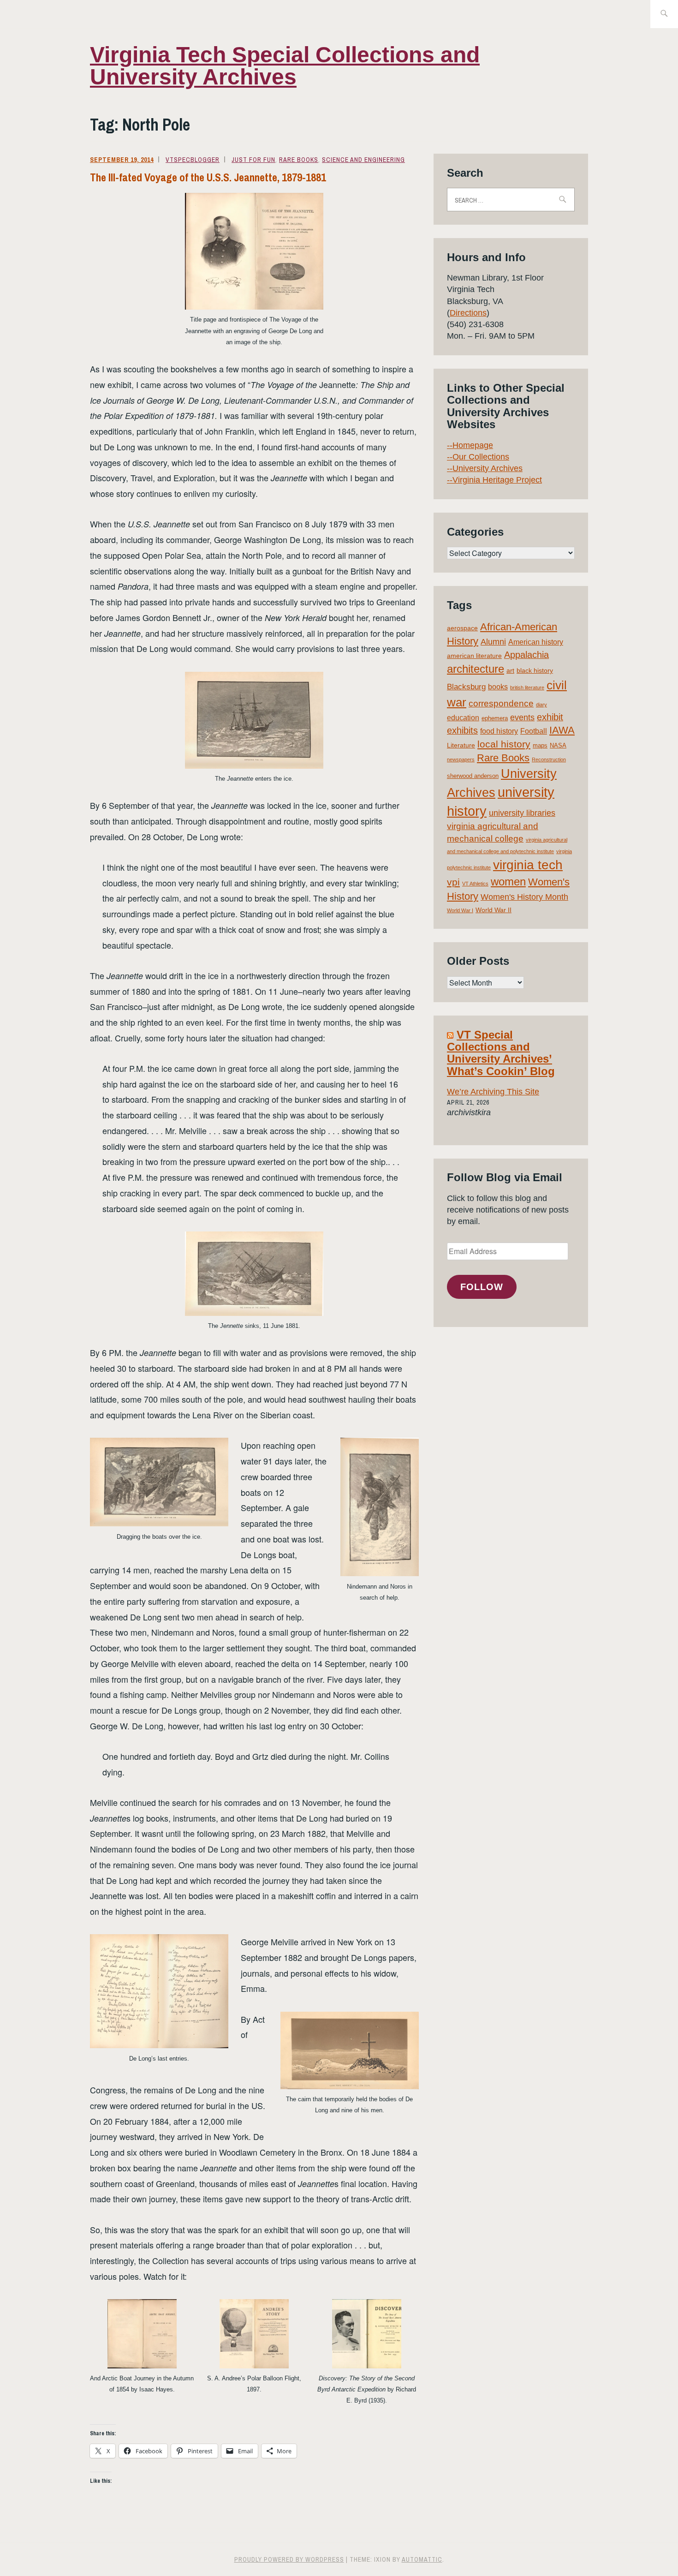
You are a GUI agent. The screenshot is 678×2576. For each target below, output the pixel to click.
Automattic (422, 2559)
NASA (558, 745)
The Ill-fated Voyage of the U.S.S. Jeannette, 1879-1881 (208, 177)
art (510, 670)
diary (541, 705)
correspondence (501, 703)
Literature (461, 745)
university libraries (522, 813)
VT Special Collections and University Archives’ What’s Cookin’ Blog (501, 1053)
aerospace (462, 628)
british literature (527, 687)
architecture (476, 669)
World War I (460, 910)
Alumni (493, 642)
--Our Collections (478, 457)
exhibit (550, 717)
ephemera (495, 718)
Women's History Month (524, 897)
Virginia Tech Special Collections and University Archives (285, 66)
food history (499, 731)
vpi (453, 882)
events (522, 717)
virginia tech (528, 865)
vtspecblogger (193, 160)
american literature (474, 656)
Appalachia (526, 655)
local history (504, 744)
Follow (482, 1287)
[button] (254, 251)
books (498, 687)
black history (535, 670)
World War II (494, 910)
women (508, 882)
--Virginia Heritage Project (494, 480)
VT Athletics (475, 884)
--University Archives (485, 468)
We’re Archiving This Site (493, 1092)
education (463, 718)
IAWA (562, 730)
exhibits (462, 730)
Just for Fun (253, 160)
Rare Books (299, 160)
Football (534, 731)
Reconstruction (549, 759)
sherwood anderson (473, 776)
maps (540, 745)
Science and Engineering (363, 160)
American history (536, 642)
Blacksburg (466, 687)
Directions (468, 313)
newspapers (461, 759)
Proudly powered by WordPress (289, 2559)
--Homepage (470, 445)
